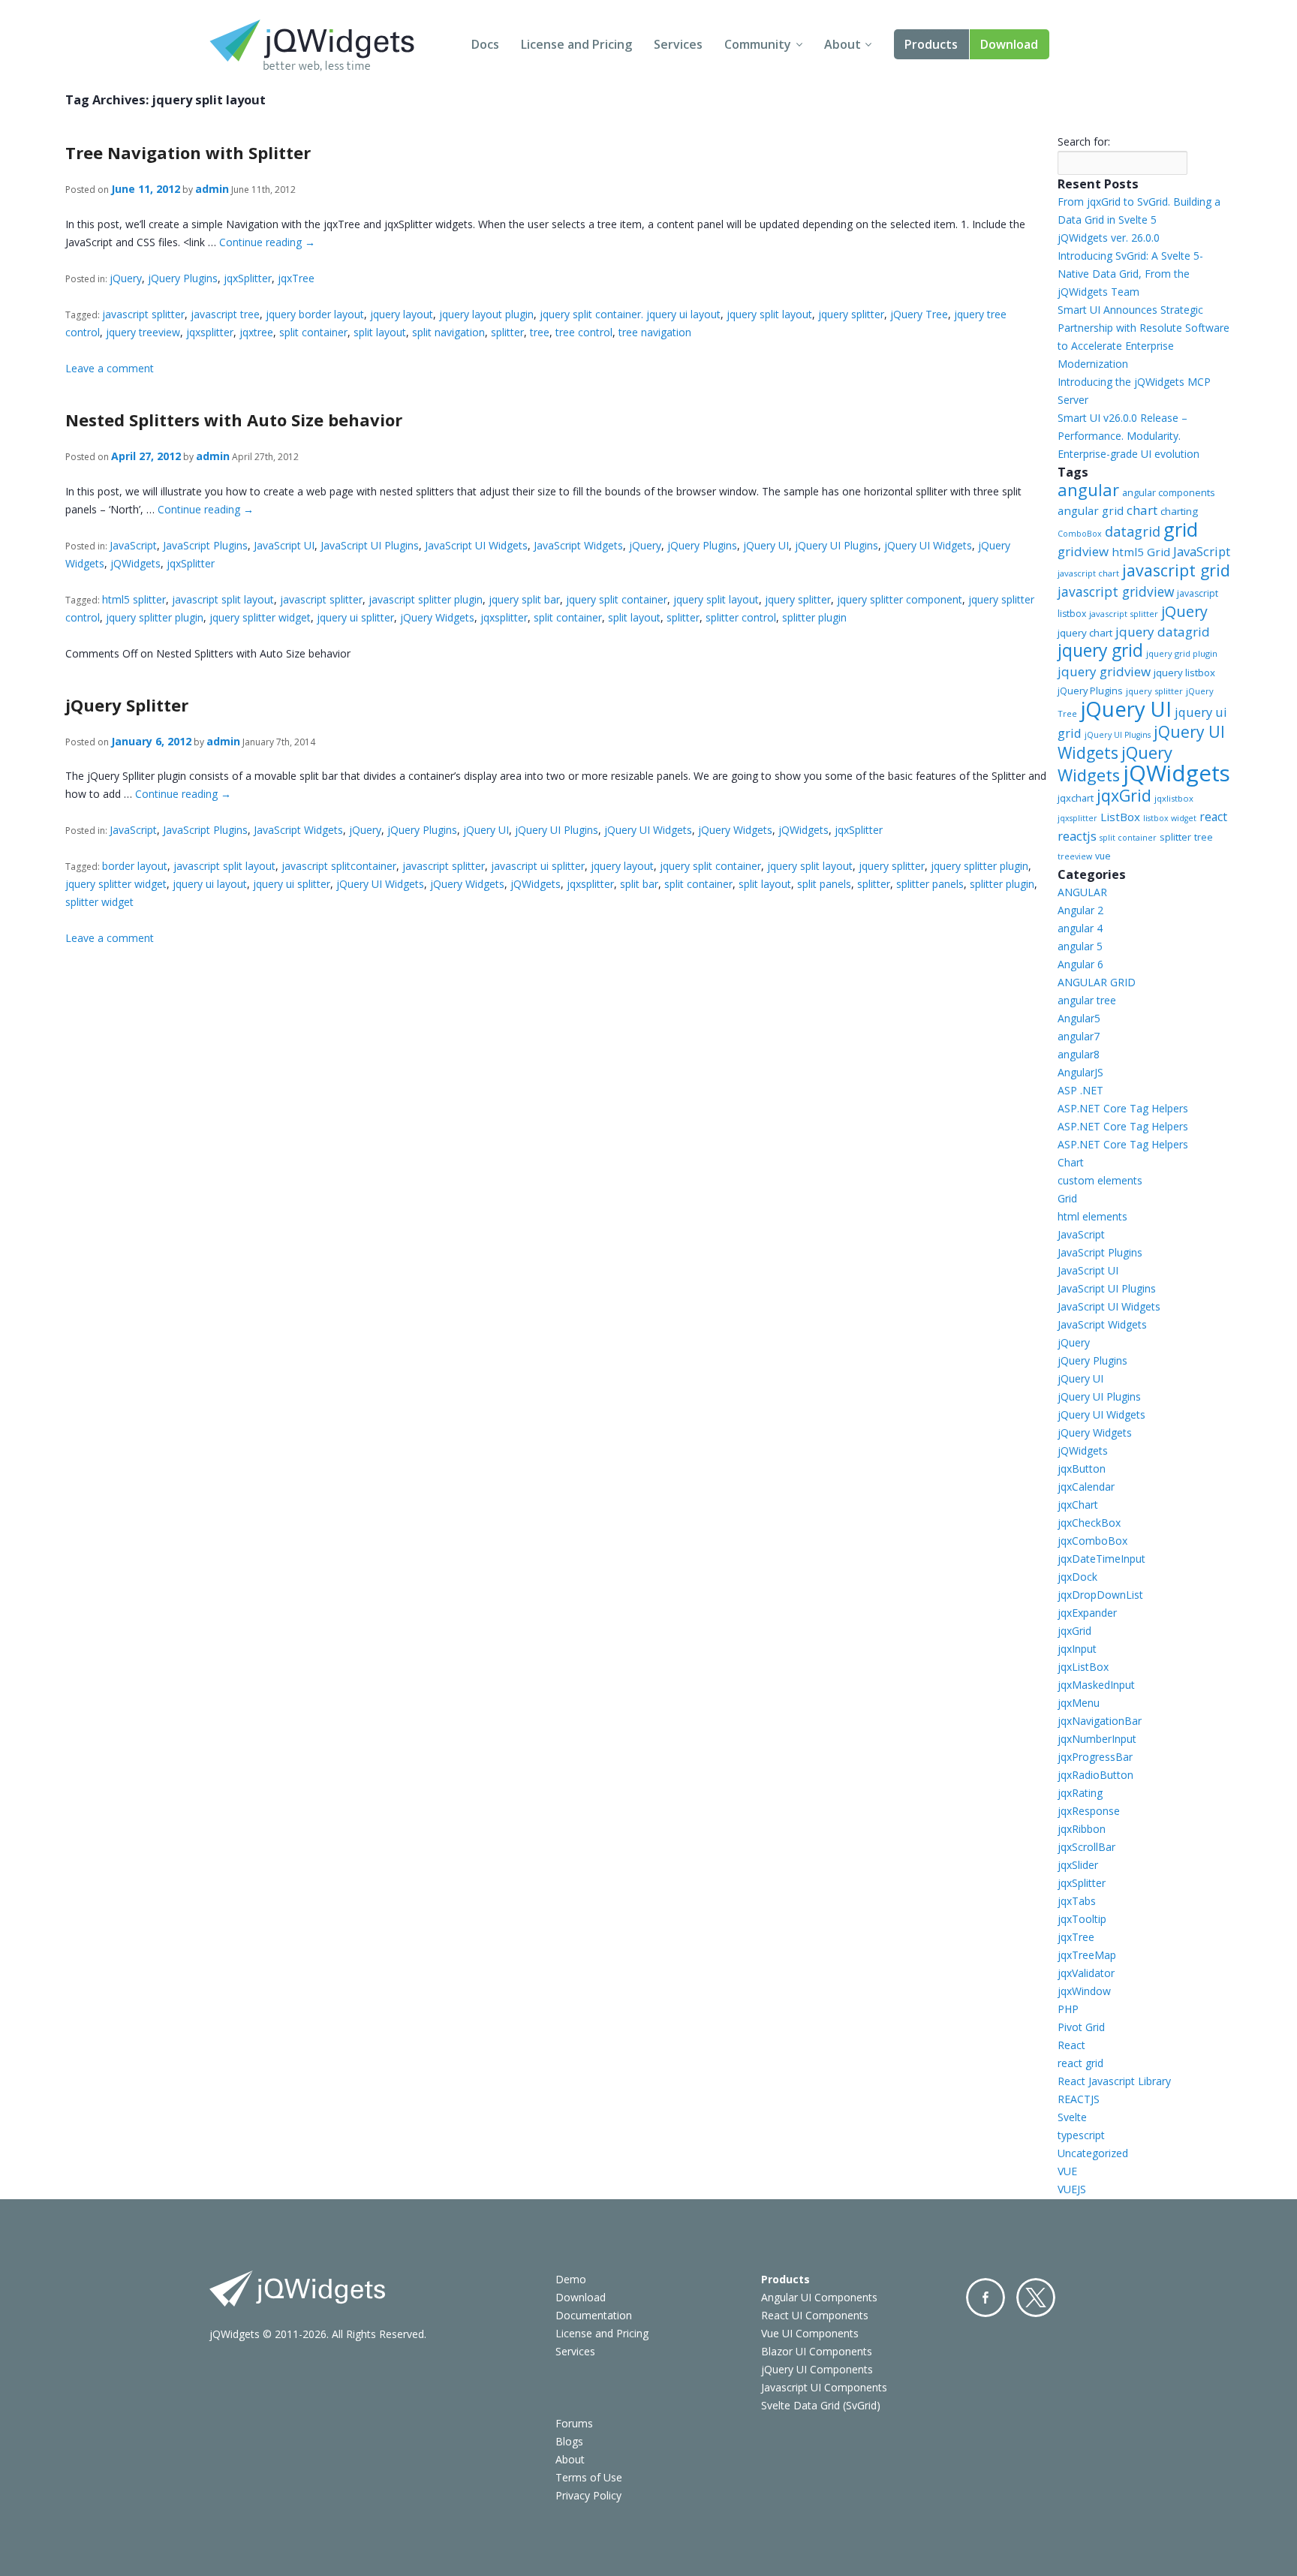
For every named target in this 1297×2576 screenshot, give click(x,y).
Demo (571, 2279)
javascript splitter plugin (426, 599)
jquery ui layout (210, 884)
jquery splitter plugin (155, 617)
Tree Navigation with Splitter (188, 152)
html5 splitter (134, 599)
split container (313, 332)
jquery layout (402, 314)
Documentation (594, 2315)
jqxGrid (1124, 795)
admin (212, 189)
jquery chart (1085, 633)
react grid (1080, 2063)
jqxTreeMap (1087, 1955)
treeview (1075, 856)
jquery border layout (315, 314)
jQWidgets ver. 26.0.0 (1109, 238)
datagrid (1133, 531)
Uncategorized (1093, 2153)
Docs (485, 44)
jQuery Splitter (127, 705)
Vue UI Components (810, 2333)
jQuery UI (766, 545)
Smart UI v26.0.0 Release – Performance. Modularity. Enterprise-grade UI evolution (1128, 436)
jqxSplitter (248, 278)
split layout (380, 332)
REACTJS (1079, 2099)
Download (1009, 44)
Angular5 (1079, 1018)
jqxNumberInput (1097, 1739)
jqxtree (256, 332)
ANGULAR (1082, 892)
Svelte (1072, 2117)
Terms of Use (589, 2477)
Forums (574, 2423)
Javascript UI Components (824, 2387)
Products (931, 44)
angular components (1169, 492)
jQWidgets (135, 563)
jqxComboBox (1092, 1541)
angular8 (1079, 1054)
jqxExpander (1087, 1613)
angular (1088, 490)
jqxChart (1078, 1505)
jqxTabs (1077, 1901)
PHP (1068, 2009)
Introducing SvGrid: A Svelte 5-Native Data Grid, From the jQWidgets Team (1130, 274)
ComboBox (1080, 534)
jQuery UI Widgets (928, 545)
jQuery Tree (919, 314)
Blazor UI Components (817, 2351)
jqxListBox (1083, 1667)
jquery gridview (1104, 671)
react (1213, 817)
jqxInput (1077, 1649)
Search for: (1084, 141)
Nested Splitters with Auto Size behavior (234, 420)
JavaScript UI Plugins (370, 545)
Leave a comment (110, 368)
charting (1179, 511)
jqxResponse (1089, 1811)
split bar (639, 884)
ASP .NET (1080, 1090)
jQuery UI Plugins (837, 545)
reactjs (1077, 836)
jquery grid (1100, 650)
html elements (1092, 1216)
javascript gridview (1116, 591)
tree (540, 332)
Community (758, 44)
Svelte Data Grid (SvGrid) (821, 2405)
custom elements (1100, 1180)
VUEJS (1072, 2189)
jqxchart (1076, 798)
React (1071, 2045)
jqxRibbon (1082, 1829)
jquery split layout (769, 314)
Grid (1067, 1198)
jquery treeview (143, 332)
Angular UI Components (819, 2297)
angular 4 (1080, 928)
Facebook (986, 2298)
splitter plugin (814, 617)
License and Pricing (576, 44)
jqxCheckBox (1089, 1523)
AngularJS (1080, 1072)
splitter (507, 332)
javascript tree (225, 314)
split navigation (448, 332)
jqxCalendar (1086, 1487)
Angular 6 (1080, 964)
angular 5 (1080, 946)
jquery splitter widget (260, 617)
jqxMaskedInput (1096, 1685)
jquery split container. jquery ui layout (630, 314)
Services (678, 44)
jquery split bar (524, 599)
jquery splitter (851, 314)
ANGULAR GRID (1097, 982)
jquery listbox (1184, 673)
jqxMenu (1079, 1703)
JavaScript (133, 545)
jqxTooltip (1082, 1919)
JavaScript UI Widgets (476, 545)
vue (1103, 856)
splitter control (741, 617)
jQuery (126, 278)
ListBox (1120, 817)
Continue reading (267, 242)
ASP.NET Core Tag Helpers (1123, 1108)
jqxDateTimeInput (1101, 1559)
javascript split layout (223, 599)
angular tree (1087, 1000)
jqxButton (1082, 1469)
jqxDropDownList (1100, 1595)
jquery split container (617, 599)
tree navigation (655, 332)
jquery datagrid (1163, 632)
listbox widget (1170, 818)
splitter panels (930, 884)
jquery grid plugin (1182, 653)
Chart (1071, 1162)
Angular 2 (1080, 910)
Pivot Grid (1081, 2027)
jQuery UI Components (817, 2369)
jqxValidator (1086, 1973)
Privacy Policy (588, 2495)
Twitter (1036, 2298)
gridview (1083, 551)
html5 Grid (1141, 552)
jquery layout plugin (486, 314)
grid (1181, 529)
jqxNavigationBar (1100, 1721)
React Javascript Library (1114, 2081)
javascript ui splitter (538, 866)
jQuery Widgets (437, 617)
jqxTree (296, 278)
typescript (1081, 2135)
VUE (1067, 2171)
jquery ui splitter (355, 617)
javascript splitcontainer (339, 866)
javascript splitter (143, 314)
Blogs (569, 2441)
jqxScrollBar (1086, 1847)
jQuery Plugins (183, 278)
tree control (584, 332)
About (843, 44)
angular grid (1091, 510)
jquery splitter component (900, 599)
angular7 (1079, 1036)
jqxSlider (1078, 1865)
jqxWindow (1084, 1991)
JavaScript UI (284, 545)
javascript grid (1176, 570)
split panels (824, 884)
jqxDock (1077, 1577)
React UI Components (815, 2315)
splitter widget (99, 902)
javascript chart (1088, 573)
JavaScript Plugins (205, 545)
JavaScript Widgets (578, 545)
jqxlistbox (1174, 798)
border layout (135, 866)
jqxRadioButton (1095, 1775)
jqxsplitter (210, 332)
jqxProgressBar (1095, 1757)
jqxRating (1080, 1793)
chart (1142, 510)
